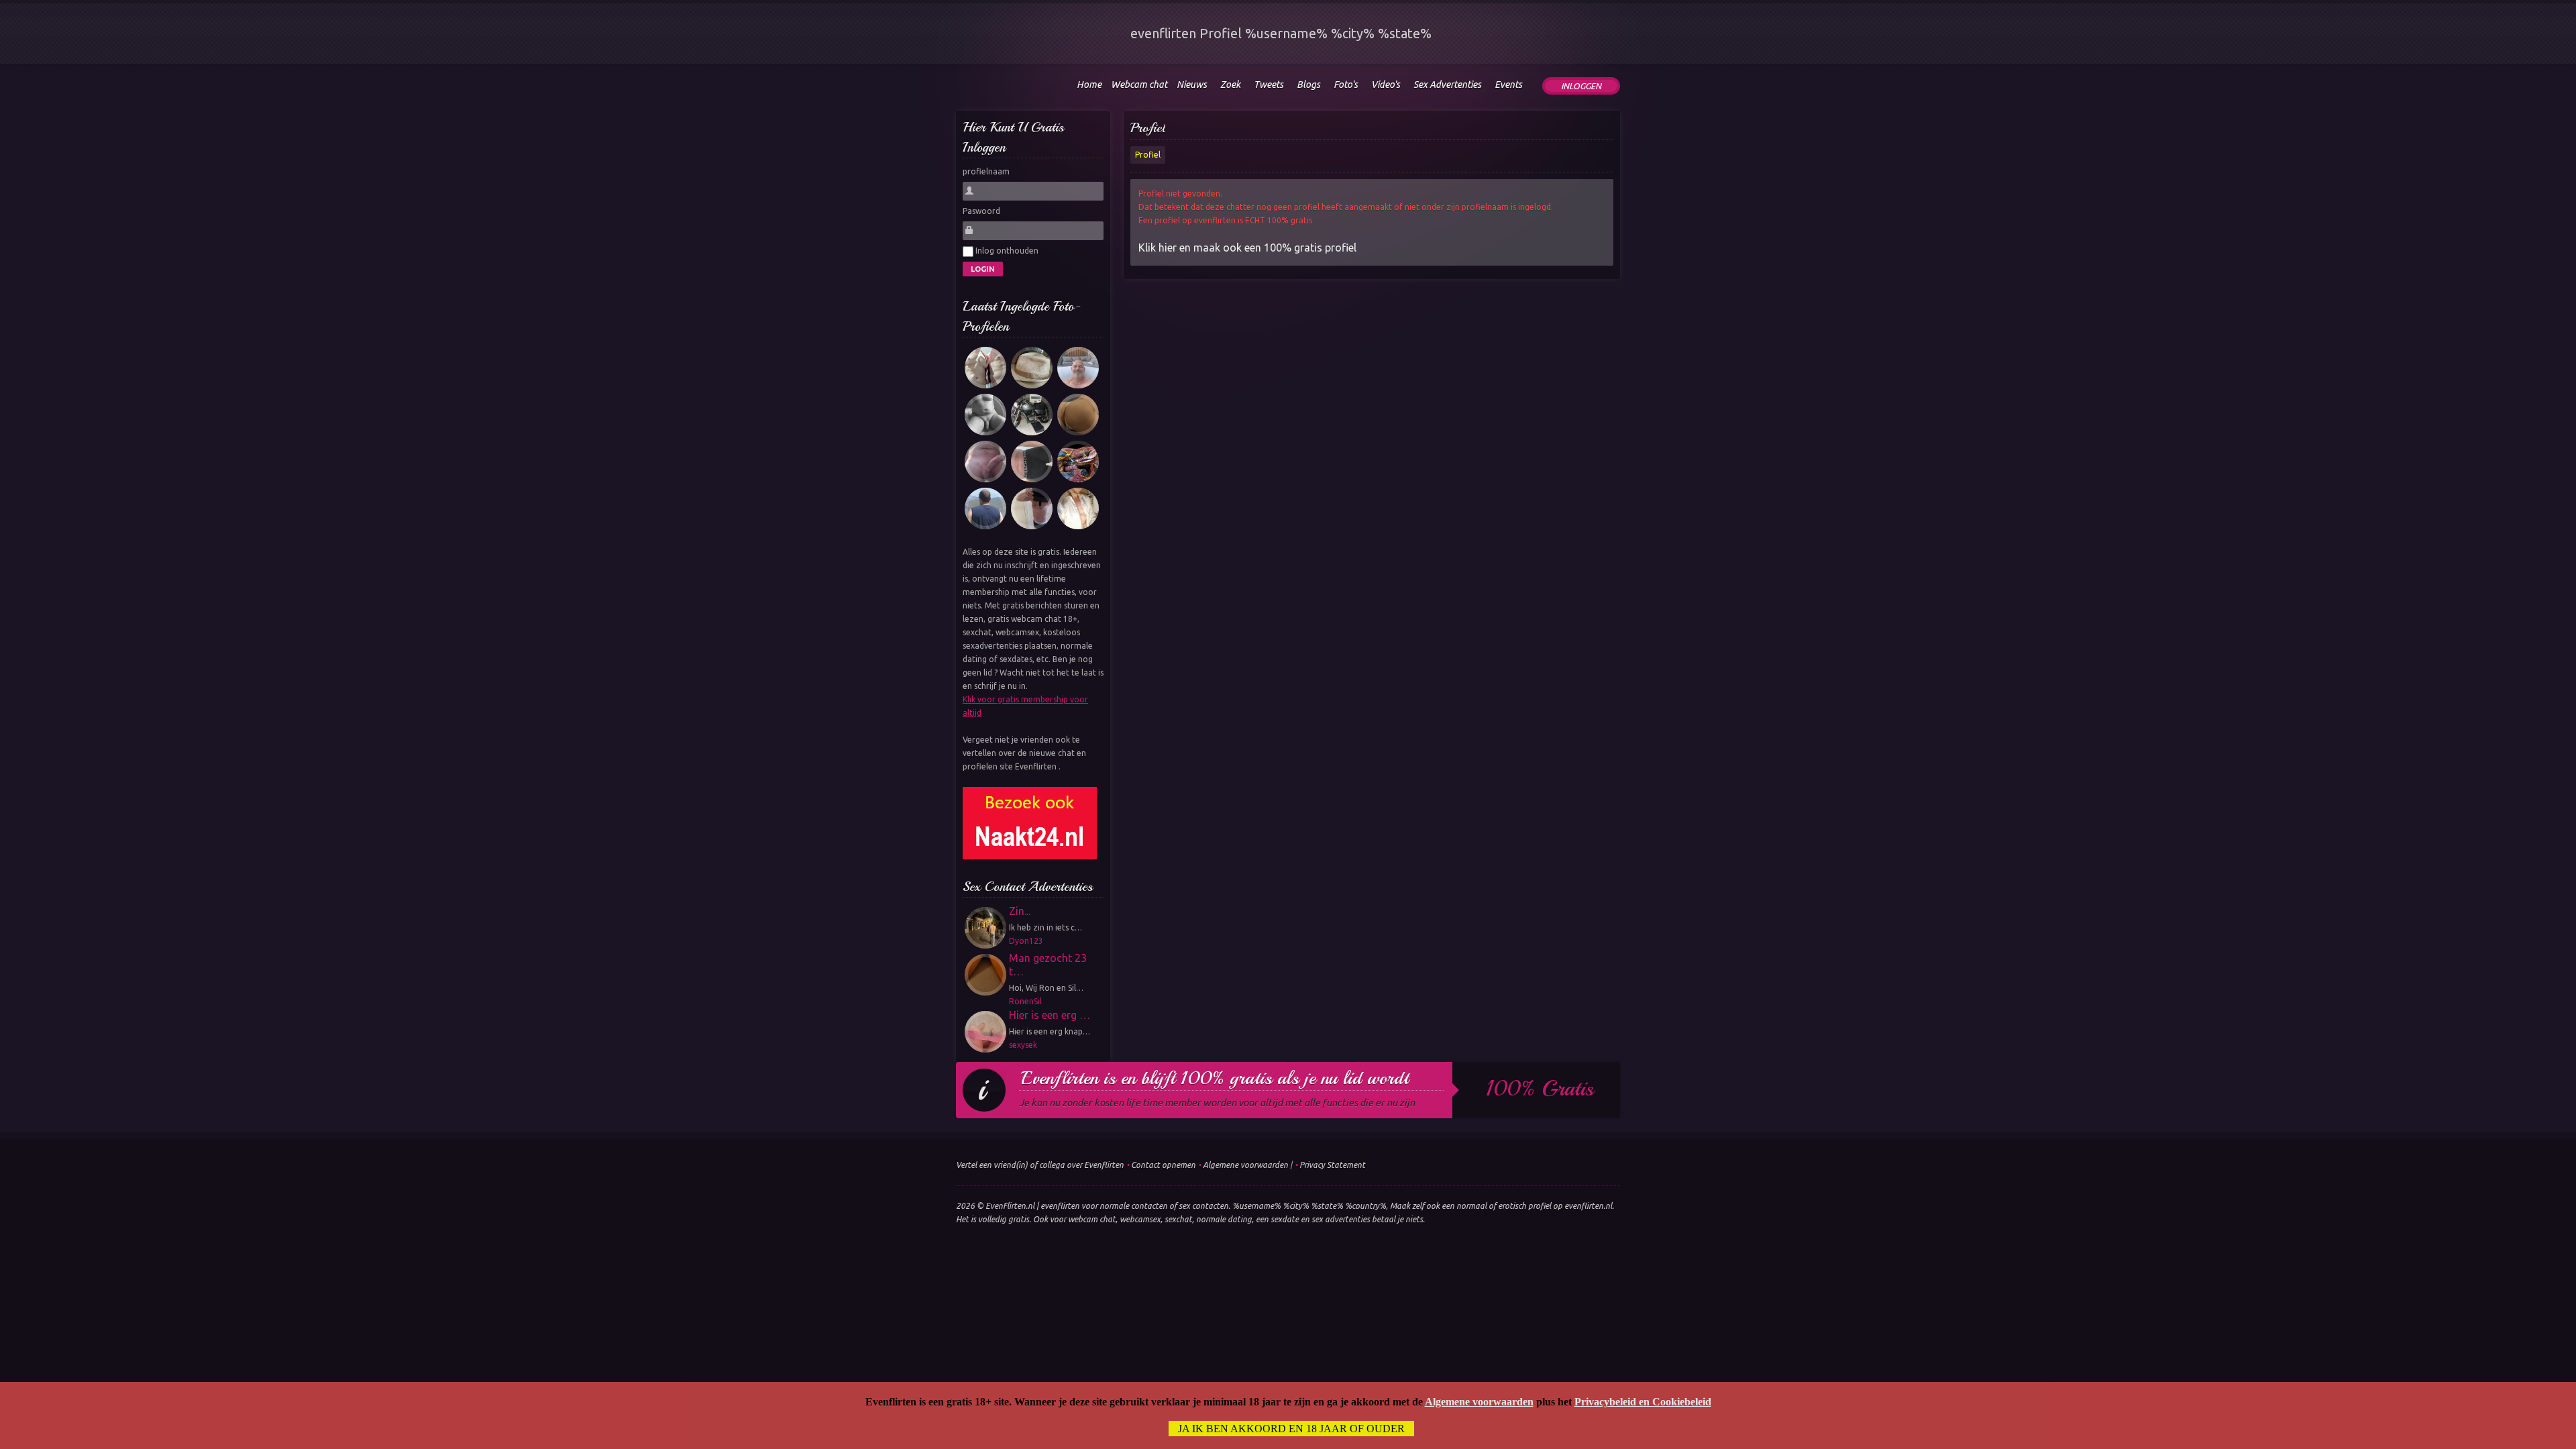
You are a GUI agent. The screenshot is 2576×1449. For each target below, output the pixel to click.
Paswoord (981, 211)
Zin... (1020, 911)
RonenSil (1025, 1001)
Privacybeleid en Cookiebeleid (1643, 1402)
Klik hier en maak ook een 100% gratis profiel (1247, 248)
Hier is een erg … (1050, 1015)
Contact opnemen (1163, 1165)
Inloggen (1581, 86)
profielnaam (986, 171)
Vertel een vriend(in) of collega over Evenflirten (1040, 1165)
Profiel (1148, 128)
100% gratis (1540, 1089)
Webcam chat (1139, 85)
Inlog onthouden (1006, 251)
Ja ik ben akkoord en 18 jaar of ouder (1291, 1429)
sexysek (1023, 1045)
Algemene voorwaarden (1245, 1165)
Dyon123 (1026, 941)
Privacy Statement (1332, 1165)
